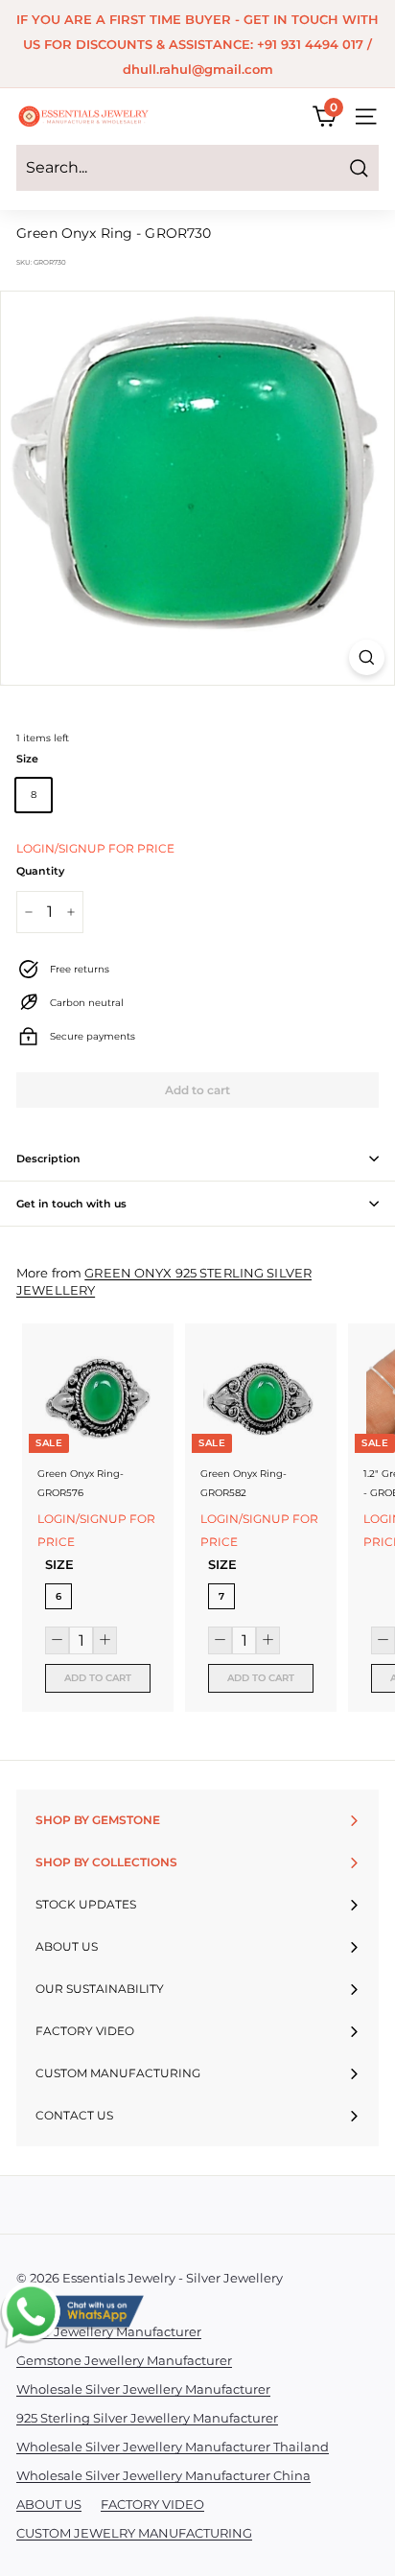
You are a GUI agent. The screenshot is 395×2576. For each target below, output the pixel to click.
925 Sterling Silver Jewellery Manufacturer (147, 2418)
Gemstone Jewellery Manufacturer (124, 2360)
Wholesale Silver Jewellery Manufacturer (143, 2389)
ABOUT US (49, 2504)
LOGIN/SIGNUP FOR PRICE (95, 848)
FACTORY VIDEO (152, 2504)
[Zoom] (367, 657)
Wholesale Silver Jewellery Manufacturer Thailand (173, 2447)
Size (27, 759)
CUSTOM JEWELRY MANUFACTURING (134, 2533)
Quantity (40, 871)
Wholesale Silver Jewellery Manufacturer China (163, 2475)
